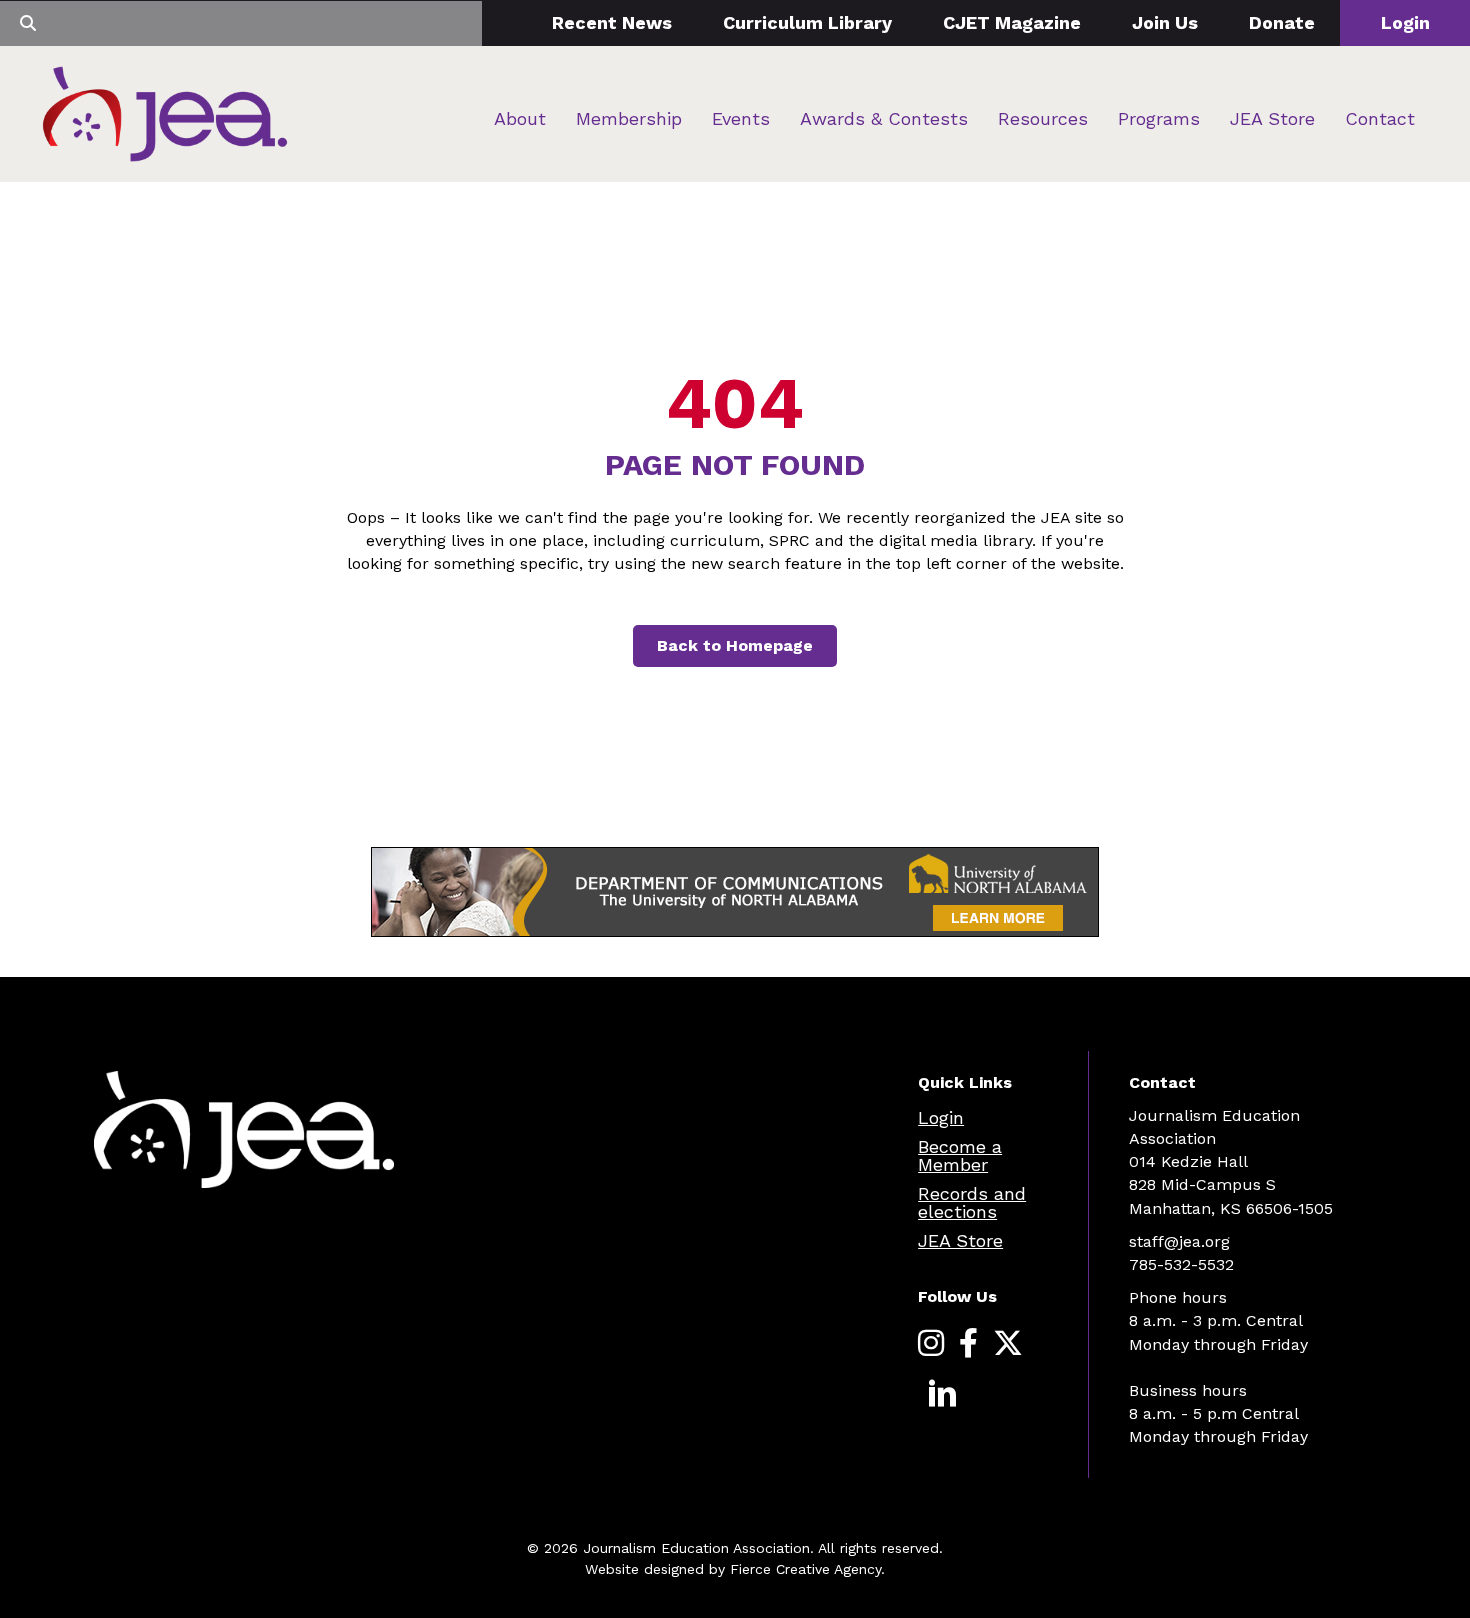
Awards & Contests (884, 118)
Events (741, 118)
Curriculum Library (807, 22)
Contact (1380, 118)
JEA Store (1272, 118)
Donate (1282, 22)
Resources (1043, 118)
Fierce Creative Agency (805, 1569)
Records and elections (972, 1202)
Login (1405, 22)
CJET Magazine (1012, 22)
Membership (629, 118)
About (520, 118)
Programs (1159, 118)
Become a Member (960, 1155)
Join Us (1165, 22)
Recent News (612, 22)
